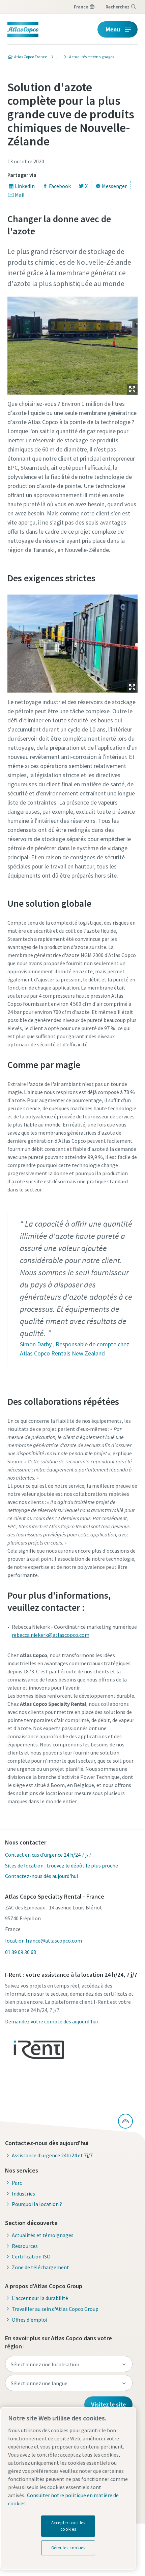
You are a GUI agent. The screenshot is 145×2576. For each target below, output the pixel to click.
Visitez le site (108, 2404)
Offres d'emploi (30, 2320)
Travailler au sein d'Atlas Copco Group (55, 2309)
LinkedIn (25, 186)
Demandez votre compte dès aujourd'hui (51, 2021)
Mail (20, 195)
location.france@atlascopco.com (43, 1941)
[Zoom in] (73, 344)
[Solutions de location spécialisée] (56, 57)
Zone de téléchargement (40, 2267)
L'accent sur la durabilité (40, 2298)
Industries (23, 2194)
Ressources (25, 2246)
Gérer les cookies (68, 2548)
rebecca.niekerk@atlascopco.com (51, 1635)
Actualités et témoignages (43, 2235)
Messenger (114, 186)
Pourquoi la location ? (37, 2204)
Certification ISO (31, 2256)
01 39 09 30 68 (21, 1952)
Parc (17, 2183)
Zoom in (132, 389)
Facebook (60, 186)
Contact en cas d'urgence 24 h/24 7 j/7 (48, 1855)
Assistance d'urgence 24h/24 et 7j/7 (52, 2155)
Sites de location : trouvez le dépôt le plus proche (62, 1865)
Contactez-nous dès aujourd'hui (41, 1876)
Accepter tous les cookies (68, 2526)
